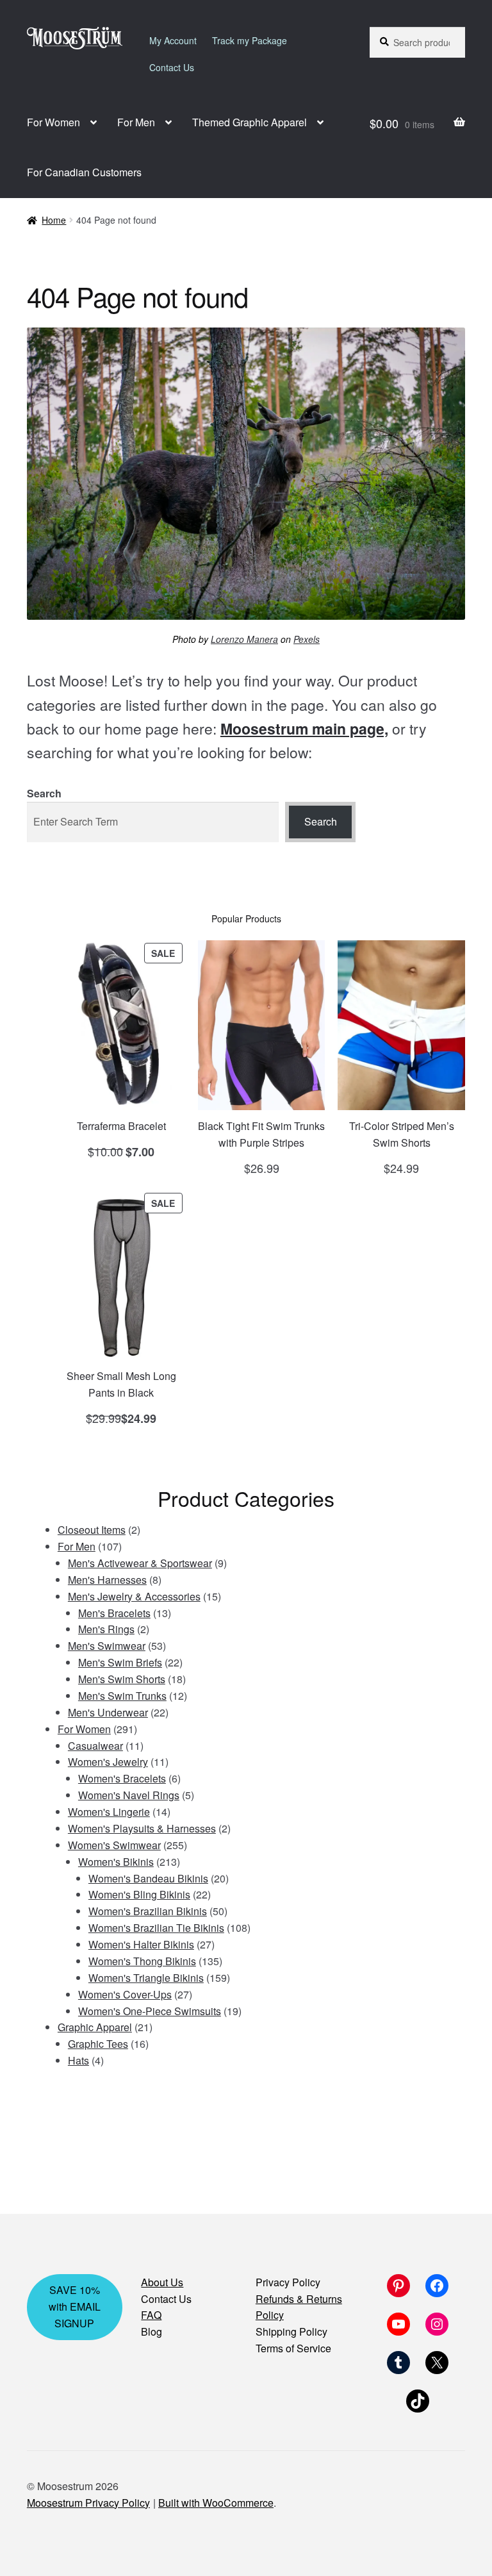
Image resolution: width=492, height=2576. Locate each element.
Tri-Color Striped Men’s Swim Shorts (402, 1134)
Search (44, 793)
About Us (162, 2282)
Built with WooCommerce (216, 2503)
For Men (136, 122)
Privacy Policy (288, 2282)
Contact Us (172, 67)
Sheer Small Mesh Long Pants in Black (121, 1384)
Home (54, 220)
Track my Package (250, 40)
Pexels (307, 639)
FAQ (151, 2315)
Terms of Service (293, 2348)
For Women (53, 122)
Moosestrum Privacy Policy (88, 2503)
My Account (173, 40)
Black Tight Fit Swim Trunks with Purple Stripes (261, 1134)
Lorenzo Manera (244, 639)
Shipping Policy (291, 2331)
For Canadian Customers (84, 172)
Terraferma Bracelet (121, 1126)
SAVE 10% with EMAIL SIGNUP (75, 2306)
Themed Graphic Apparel (250, 122)
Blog (152, 2331)
